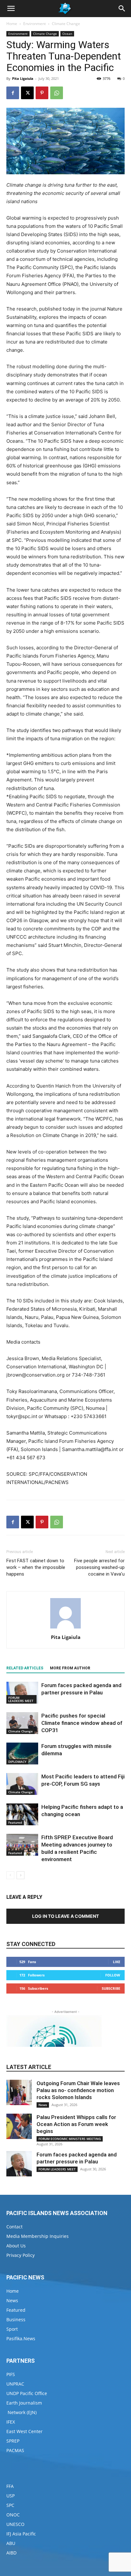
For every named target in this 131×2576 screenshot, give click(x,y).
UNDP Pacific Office (27, 2393)
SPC (10, 2505)
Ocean (67, 34)
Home (12, 24)
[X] (27, 93)
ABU (11, 2543)
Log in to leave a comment (65, 1916)
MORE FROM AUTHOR (70, 1668)
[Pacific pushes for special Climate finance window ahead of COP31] (22, 1723)
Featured (15, 1822)
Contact (14, 2227)
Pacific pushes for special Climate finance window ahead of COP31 (82, 1723)
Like (117, 1962)
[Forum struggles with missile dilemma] (22, 1754)
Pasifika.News (21, 2338)
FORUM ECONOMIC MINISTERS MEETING (70, 2139)
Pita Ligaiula (23, 78)
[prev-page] (10, 1875)
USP (10, 2496)
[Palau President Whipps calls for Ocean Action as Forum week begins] (19, 2126)
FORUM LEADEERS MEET (21, 1699)
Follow (113, 1975)
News (43, 2105)
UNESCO (15, 2524)
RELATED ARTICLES (25, 1668)
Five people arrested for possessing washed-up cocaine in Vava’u (99, 1567)
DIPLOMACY (17, 1762)
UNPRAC (15, 2384)
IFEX (11, 2422)
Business (16, 2319)
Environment (34, 24)
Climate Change (66, 24)
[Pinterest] (42, 93)
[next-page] (21, 1875)
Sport (12, 2329)
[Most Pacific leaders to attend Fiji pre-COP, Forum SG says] (22, 1784)
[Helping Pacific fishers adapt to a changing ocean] (22, 1814)
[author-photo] (65, 1628)
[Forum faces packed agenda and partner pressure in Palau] (22, 1693)
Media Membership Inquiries (38, 2236)
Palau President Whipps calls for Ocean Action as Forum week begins (76, 2124)
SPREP (13, 2441)
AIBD (11, 2553)
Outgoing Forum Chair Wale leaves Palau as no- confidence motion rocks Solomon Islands (78, 2090)
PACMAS (15, 2450)
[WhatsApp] (57, 93)
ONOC (13, 2515)
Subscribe (111, 1988)
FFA (10, 2486)
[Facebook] (13, 93)
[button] (11, 9)
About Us (16, 2246)
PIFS (11, 2374)
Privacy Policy (21, 2255)
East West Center (24, 2431)
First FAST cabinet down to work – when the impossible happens (36, 1567)
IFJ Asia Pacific (21, 2534)
